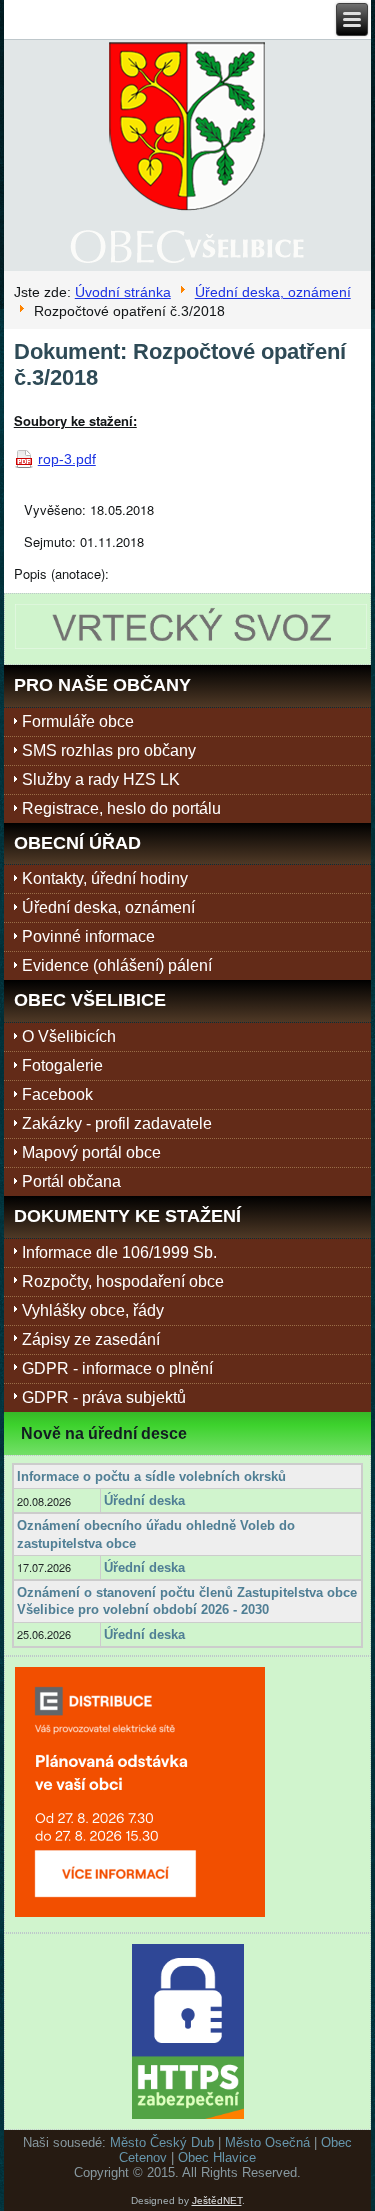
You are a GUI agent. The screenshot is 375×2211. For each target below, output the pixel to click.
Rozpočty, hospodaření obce (123, 1281)
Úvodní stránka (123, 292)
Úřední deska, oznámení (273, 292)
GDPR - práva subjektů (104, 1397)
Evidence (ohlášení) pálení (117, 965)
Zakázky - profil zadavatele (117, 1123)
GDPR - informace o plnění (117, 1368)
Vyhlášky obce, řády (93, 1310)
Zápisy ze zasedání (91, 1339)
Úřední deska (144, 1500)
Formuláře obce (78, 721)
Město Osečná (267, 2142)
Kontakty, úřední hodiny (105, 878)
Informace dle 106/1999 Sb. (119, 1252)
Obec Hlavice (217, 2157)
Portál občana (71, 1181)
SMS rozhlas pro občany (109, 750)
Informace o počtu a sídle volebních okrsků (151, 1476)
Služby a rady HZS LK (101, 779)
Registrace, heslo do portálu (121, 808)
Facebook (57, 1094)
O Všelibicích (69, 1036)
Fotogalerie (62, 1065)
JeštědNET (217, 2200)
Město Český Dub (162, 2142)
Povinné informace (88, 936)
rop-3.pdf (67, 459)
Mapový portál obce (91, 1152)
